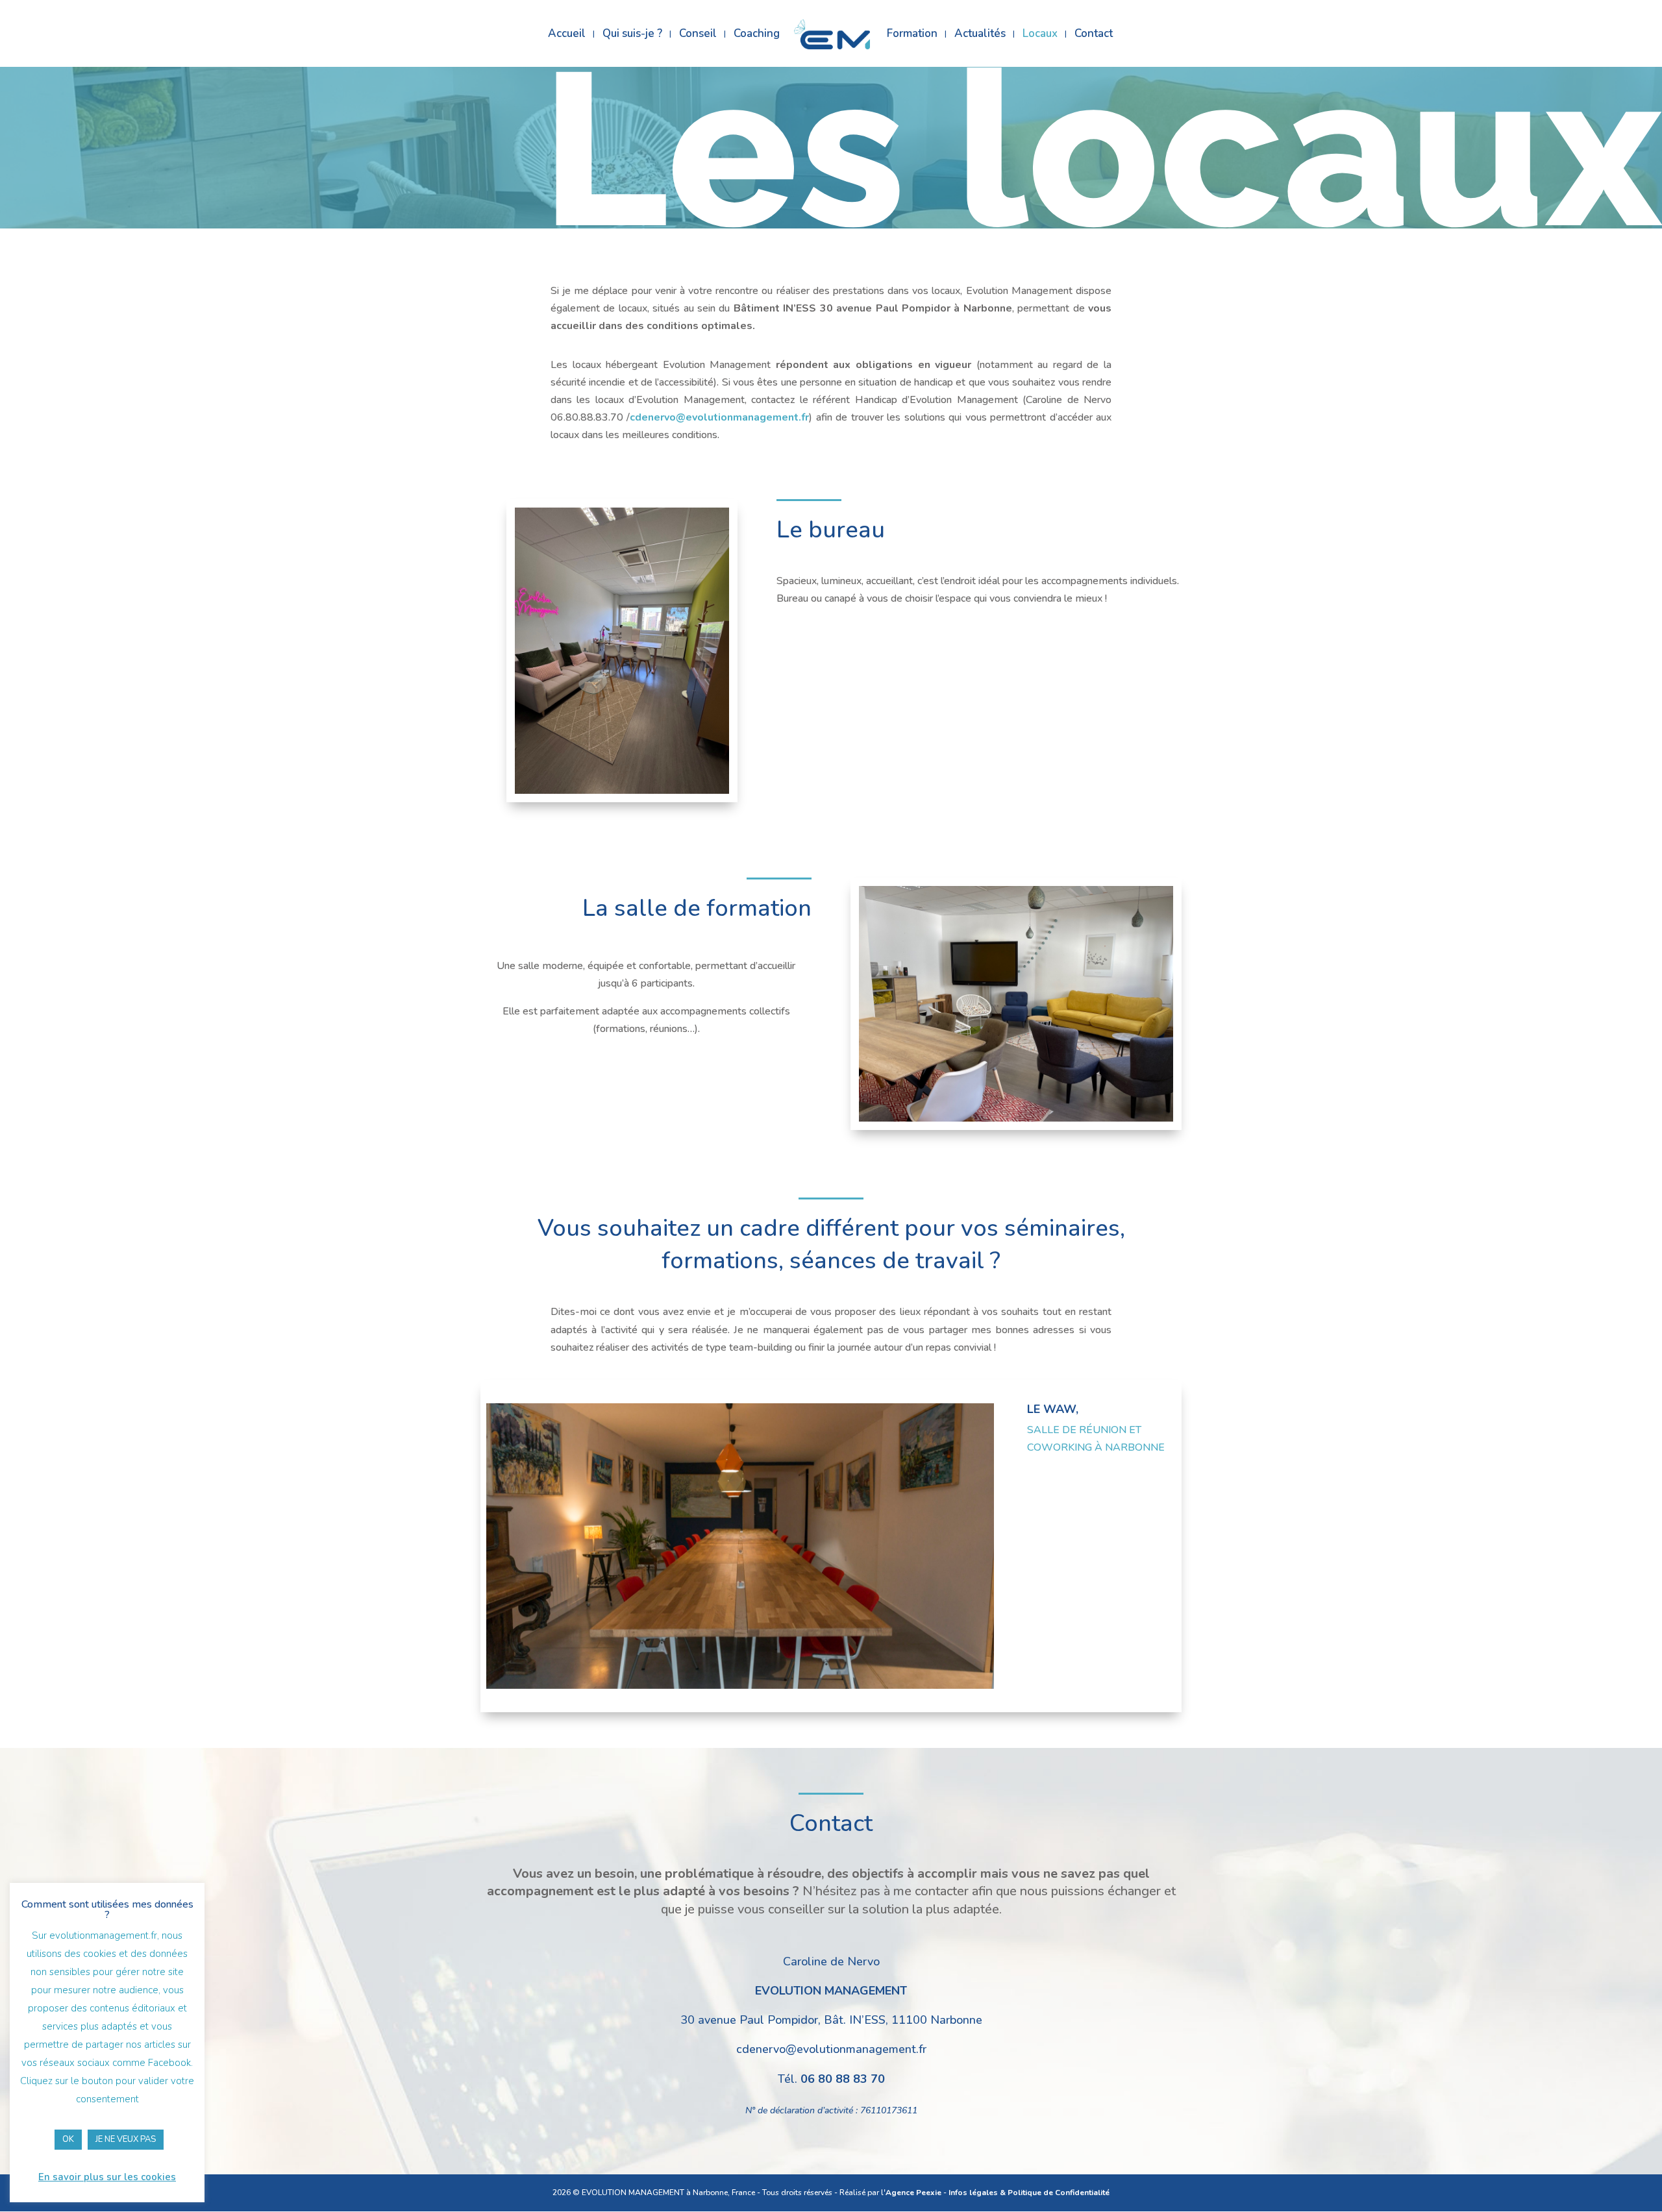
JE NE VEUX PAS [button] (126, 2139)
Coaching (757, 35)
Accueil (567, 35)
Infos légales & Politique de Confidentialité (1029, 2193)
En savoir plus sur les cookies (107, 2177)
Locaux (1040, 35)
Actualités (980, 35)
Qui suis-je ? (632, 35)
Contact (1094, 35)
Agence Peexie (913, 2193)
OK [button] (68, 2139)
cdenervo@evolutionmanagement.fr (719, 417)
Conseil (698, 35)
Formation (912, 35)
